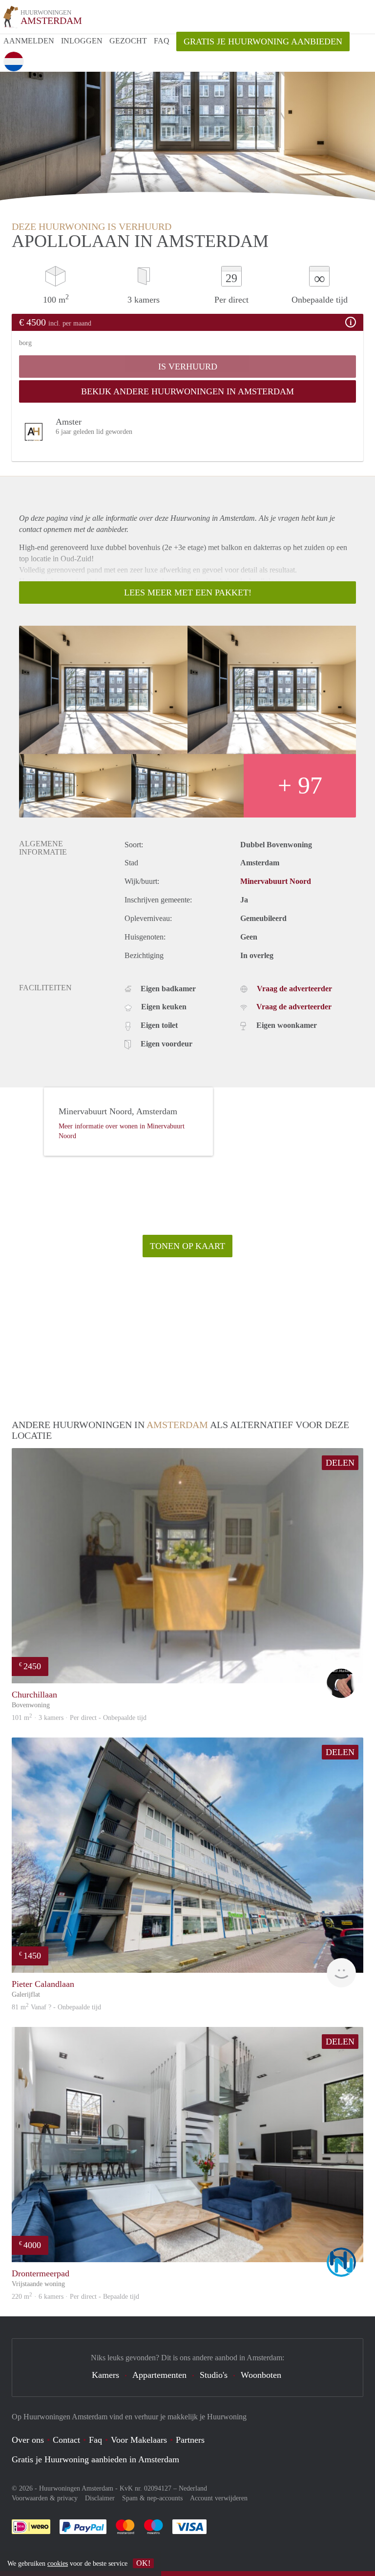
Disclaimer (100, 2498)
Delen (340, 1463)
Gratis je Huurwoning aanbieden (263, 41)
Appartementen (159, 2375)
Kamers (105, 2375)
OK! (143, 2563)
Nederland (193, 2488)
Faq (95, 2440)
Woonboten (261, 2375)
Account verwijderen (219, 2498)
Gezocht (128, 41)
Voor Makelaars (139, 2440)
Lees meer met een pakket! (188, 593)
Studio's (214, 2375)
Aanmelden (29, 41)
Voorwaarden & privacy (45, 2498)
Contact (66, 2440)
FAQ (162, 41)
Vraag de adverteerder (294, 989)
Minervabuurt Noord (276, 881)
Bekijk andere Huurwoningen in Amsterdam (187, 391)
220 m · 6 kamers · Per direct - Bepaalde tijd (75, 2297)
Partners (190, 2440)
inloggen (82, 41)
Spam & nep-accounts (152, 2498)
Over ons (28, 2440)
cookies (58, 2564)
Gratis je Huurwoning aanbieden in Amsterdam (95, 2459)
